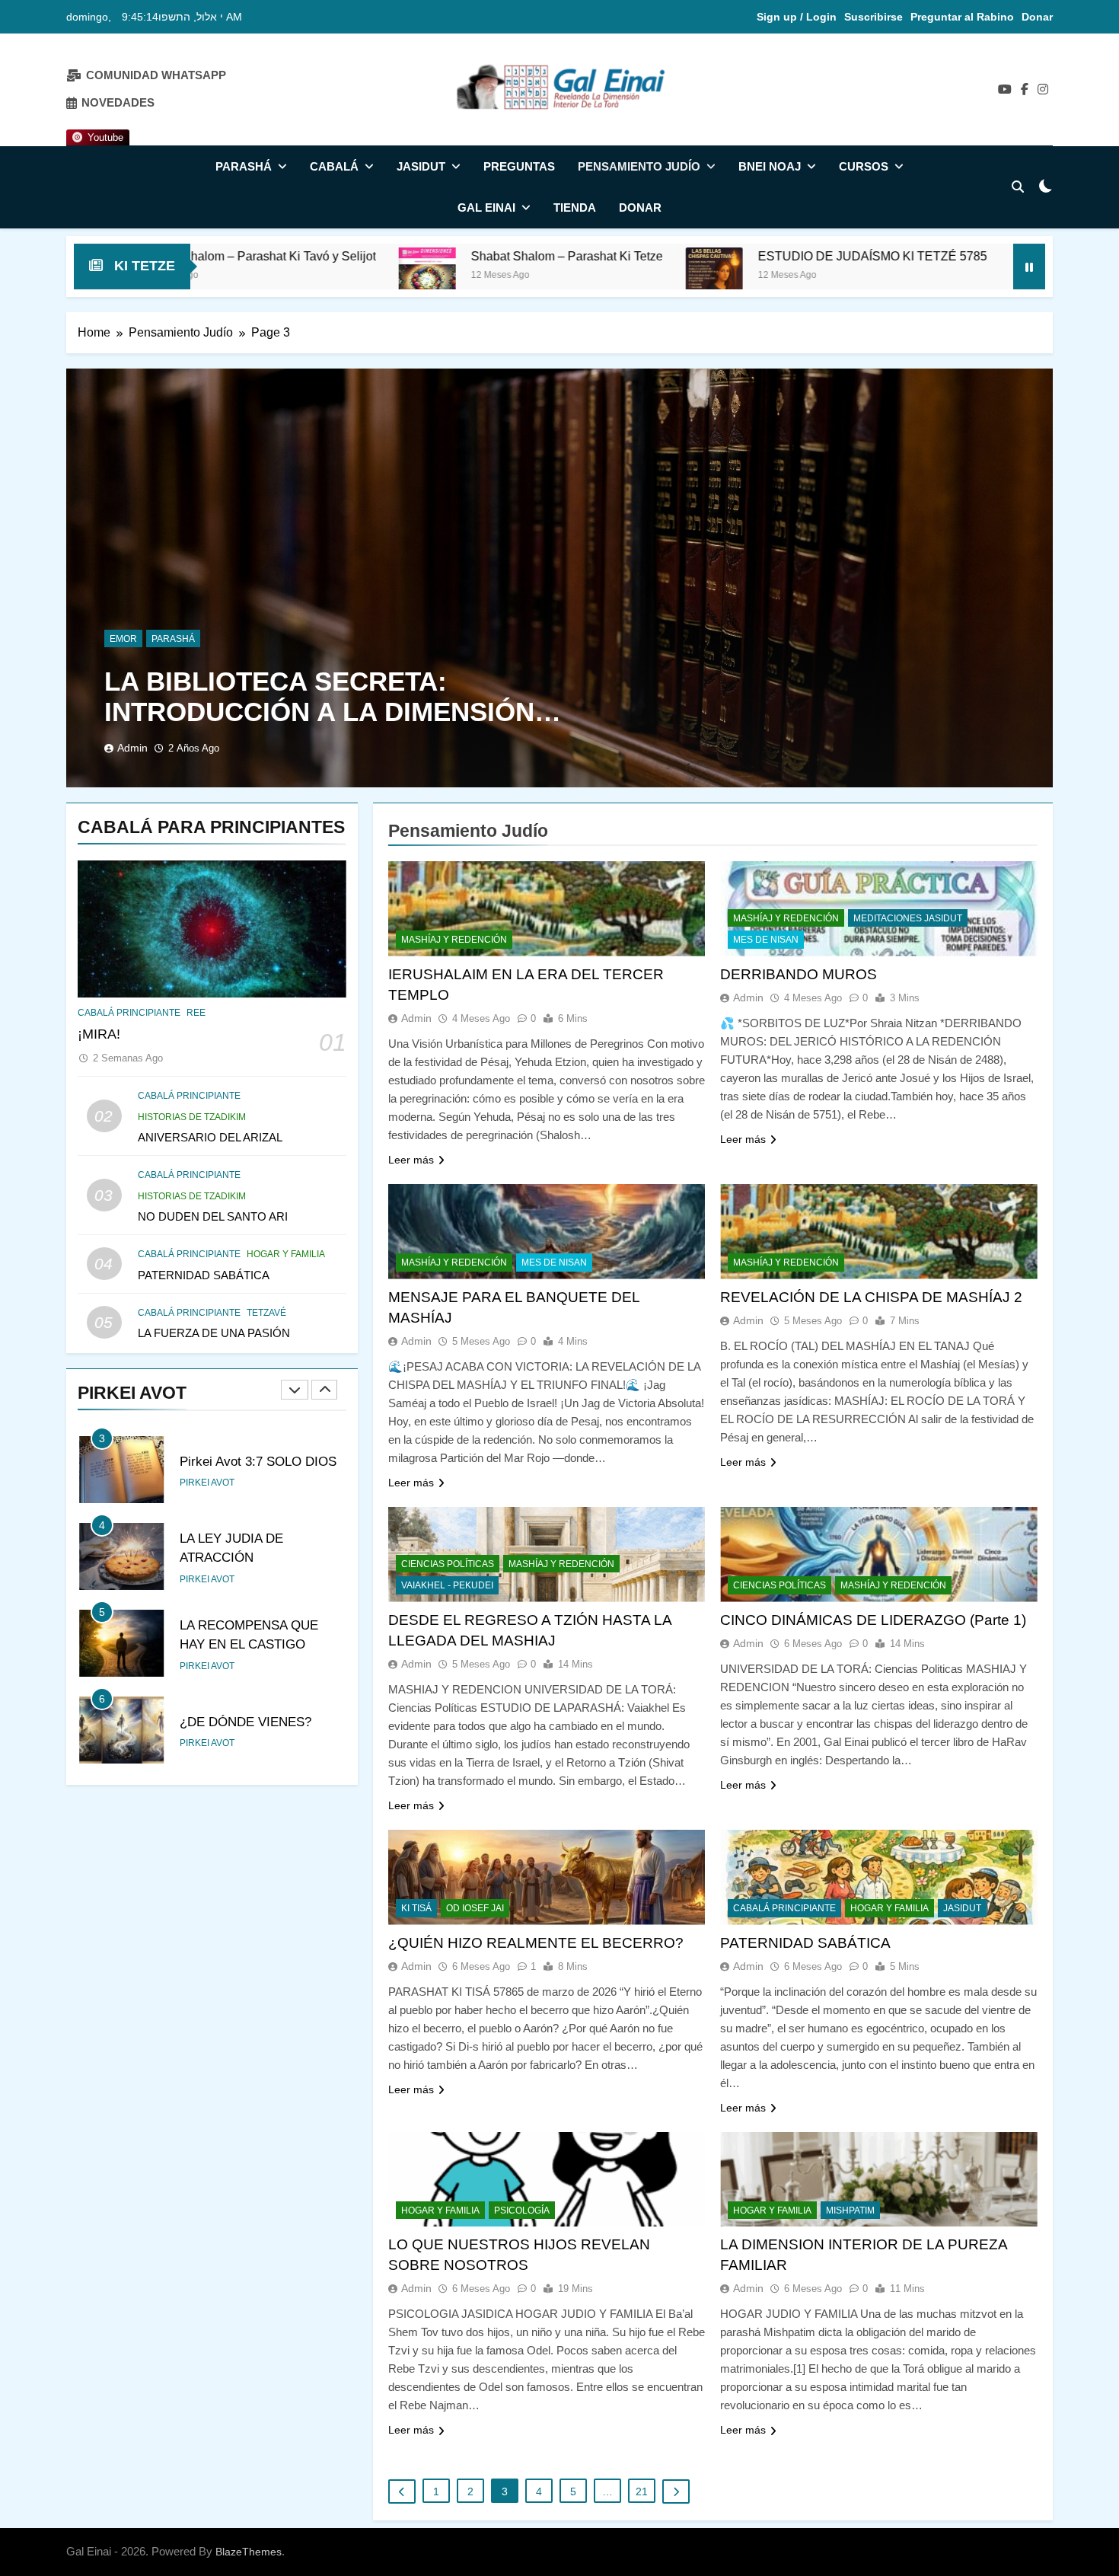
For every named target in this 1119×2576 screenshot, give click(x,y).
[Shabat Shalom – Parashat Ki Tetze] (190, 276)
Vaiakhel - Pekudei (447, 1585)
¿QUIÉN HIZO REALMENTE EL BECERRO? (536, 1943)
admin (132, 748)
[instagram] (1043, 90)
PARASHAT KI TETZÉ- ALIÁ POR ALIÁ (895, 256)
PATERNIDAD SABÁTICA (204, 1275)
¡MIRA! (99, 1034)
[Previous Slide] (295, 1390)
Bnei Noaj (770, 166)
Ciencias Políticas (448, 1564)
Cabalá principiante (129, 1013)
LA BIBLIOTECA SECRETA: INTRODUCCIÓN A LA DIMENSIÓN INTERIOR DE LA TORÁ (319, 712)
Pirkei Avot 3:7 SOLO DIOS (258, 1461)
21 (642, 2491)
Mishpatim (850, 2211)
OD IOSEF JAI (475, 1908)
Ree (196, 1013)
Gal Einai (486, 207)
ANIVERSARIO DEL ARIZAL (210, 1137)
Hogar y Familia (286, 1254)
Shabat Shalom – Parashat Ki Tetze (330, 256)
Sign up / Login (797, 17)
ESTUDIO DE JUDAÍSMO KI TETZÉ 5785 (635, 256)
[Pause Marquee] (1029, 267)
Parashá (244, 166)
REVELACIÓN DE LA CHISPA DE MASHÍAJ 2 (871, 1297)
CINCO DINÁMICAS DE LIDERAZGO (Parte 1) (873, 1620)
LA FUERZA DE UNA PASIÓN (214, 1333)
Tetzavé (266, 1313)
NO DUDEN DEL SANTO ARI (213, 1216)
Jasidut (421, 166)
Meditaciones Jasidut (908, 918)
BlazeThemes (249, 2552)
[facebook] (1025, 90)
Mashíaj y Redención (454, 940)
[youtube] (1005, 90)
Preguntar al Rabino (962, 17)
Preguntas (519, 166)
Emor (123, 639)
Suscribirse (874, 17)
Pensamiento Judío (639, 166)
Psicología (522, 2211)
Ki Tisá (416, 1908)
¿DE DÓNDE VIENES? (245, 1722)
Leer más (411, 1160)
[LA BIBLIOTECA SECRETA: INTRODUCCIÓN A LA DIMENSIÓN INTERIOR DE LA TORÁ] (559, 578)
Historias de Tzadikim (192, 1117)
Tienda (575, 207)
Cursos (864, 166)
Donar (1037, 17)
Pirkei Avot (207, 1483)
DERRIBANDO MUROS (799, 974)
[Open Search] (1018, 187)
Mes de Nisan (766, 940)
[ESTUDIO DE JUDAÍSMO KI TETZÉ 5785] (477, 276)
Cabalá (334, 166)
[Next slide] (324, 1390)
